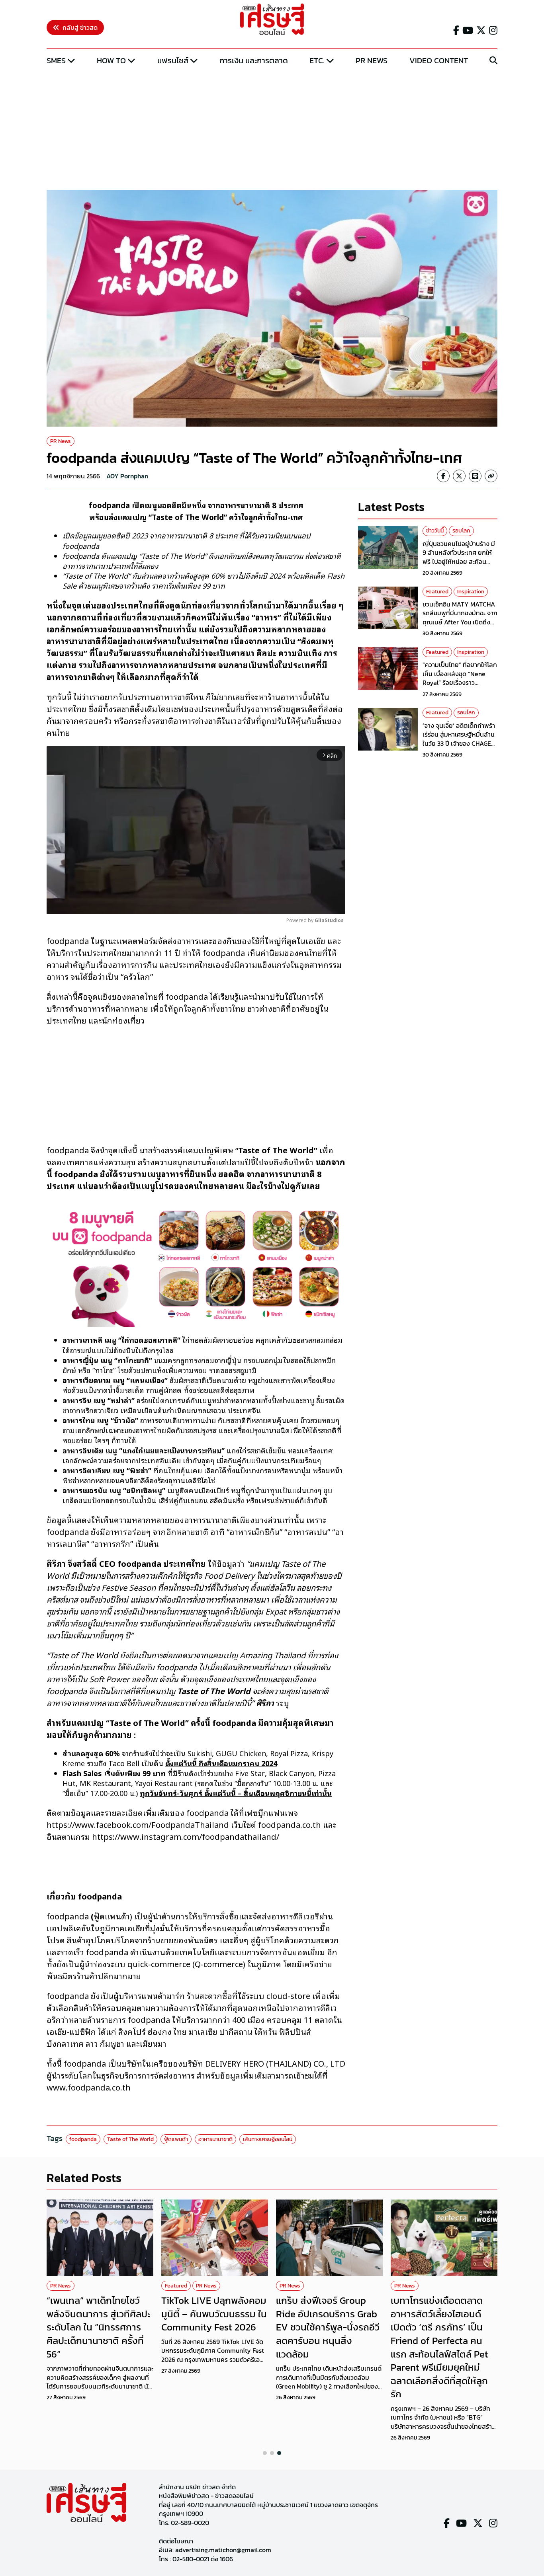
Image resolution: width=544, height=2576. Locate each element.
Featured (437, 592)
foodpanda (83, 2139)
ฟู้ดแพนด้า (176, 2139)
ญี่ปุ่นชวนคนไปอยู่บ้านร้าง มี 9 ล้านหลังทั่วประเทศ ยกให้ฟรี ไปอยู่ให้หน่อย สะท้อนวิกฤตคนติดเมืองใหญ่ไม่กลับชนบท (460, 562)
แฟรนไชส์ (173, 60)
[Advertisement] (272, 129)
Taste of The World (130, 2139)
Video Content (439, 60)
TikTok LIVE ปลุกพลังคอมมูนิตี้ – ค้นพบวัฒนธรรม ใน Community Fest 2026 (214, 2314)
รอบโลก (461, 531)
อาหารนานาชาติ (215, 2139)
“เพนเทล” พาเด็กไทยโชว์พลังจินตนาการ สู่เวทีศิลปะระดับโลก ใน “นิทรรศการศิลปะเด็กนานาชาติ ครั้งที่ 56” (99, 2327)
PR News (372, 60)
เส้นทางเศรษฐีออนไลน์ (268, 2139)
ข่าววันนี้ (435, 531)
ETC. (317, 60)
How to (111, 60)
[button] (265, 2453)
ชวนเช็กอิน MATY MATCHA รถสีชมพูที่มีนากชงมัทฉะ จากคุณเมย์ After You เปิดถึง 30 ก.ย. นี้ (460, 617)
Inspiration (471, 592)
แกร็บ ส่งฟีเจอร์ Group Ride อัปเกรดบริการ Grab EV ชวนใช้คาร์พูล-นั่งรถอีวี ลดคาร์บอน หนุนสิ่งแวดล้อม (328, 2327)
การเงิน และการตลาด (254, 60)
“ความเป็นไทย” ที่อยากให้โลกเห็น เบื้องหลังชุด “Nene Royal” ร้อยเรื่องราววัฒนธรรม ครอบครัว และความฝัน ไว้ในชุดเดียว (460, 683)
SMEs (56, 60)
